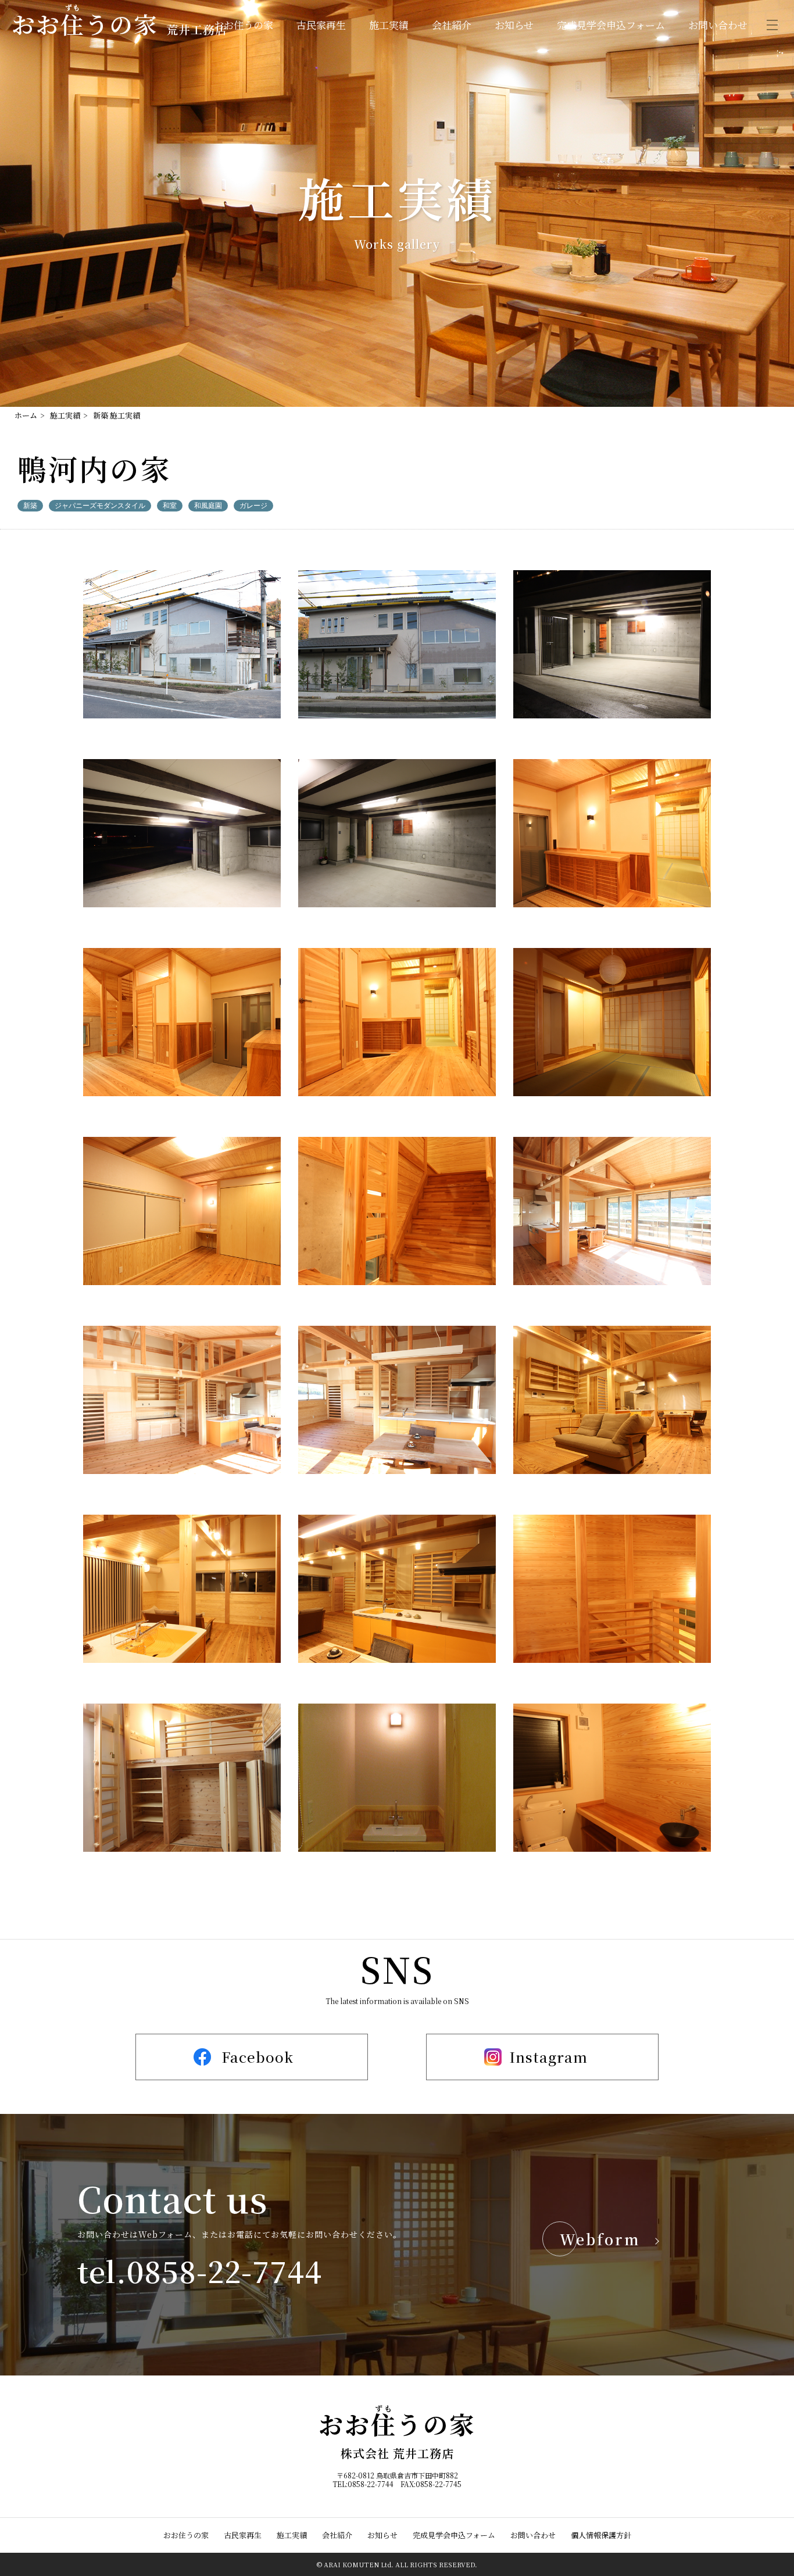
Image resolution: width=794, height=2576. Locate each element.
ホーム (26, 415)
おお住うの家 (244, 25)
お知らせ (514, 25)
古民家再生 (321, 25)
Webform (600, 2239)
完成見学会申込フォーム (611, 25)
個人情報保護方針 (601, 2535)
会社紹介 (452, 25)
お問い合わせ (718, 25)
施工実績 (389, 25)
